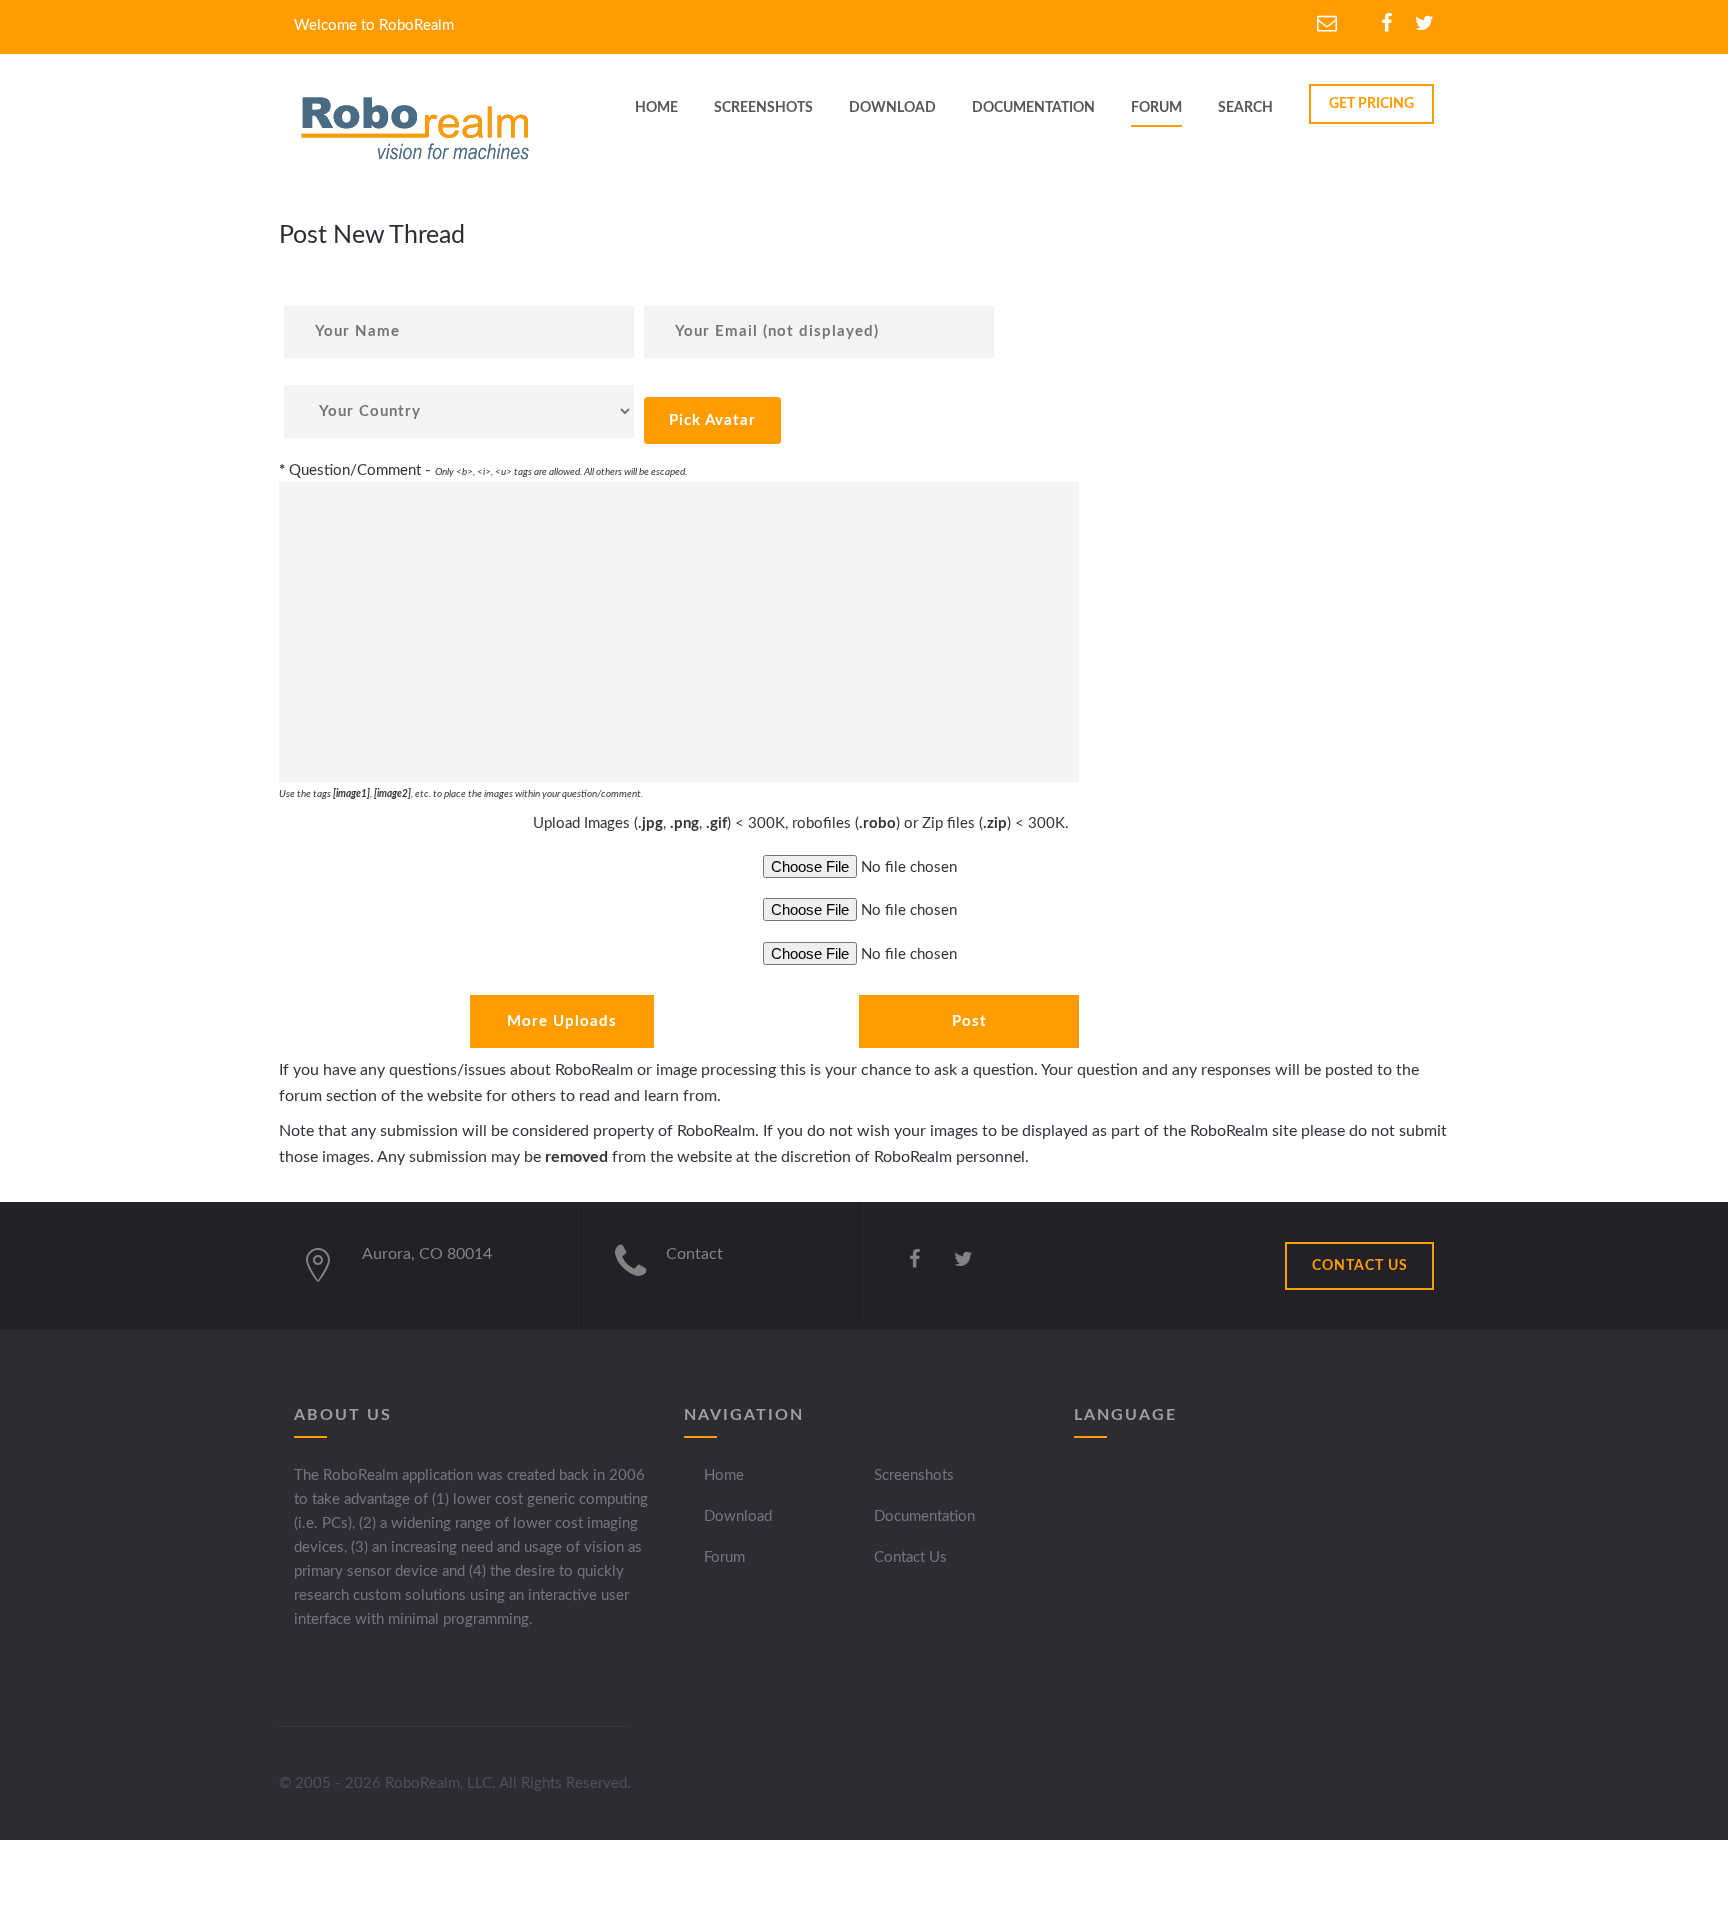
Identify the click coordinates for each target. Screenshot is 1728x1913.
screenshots (763, 108)
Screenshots (914, 1475)
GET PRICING (1371, 104)
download (892, 108)
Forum (1156, 108)
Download (738, 1516)
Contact (694, 1254)
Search (1245, 108)
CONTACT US (1360, 1266)
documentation (1033, 108)
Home (724, 1475)
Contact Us (910, 1557)
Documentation (924, 1516)
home (656, 108)
